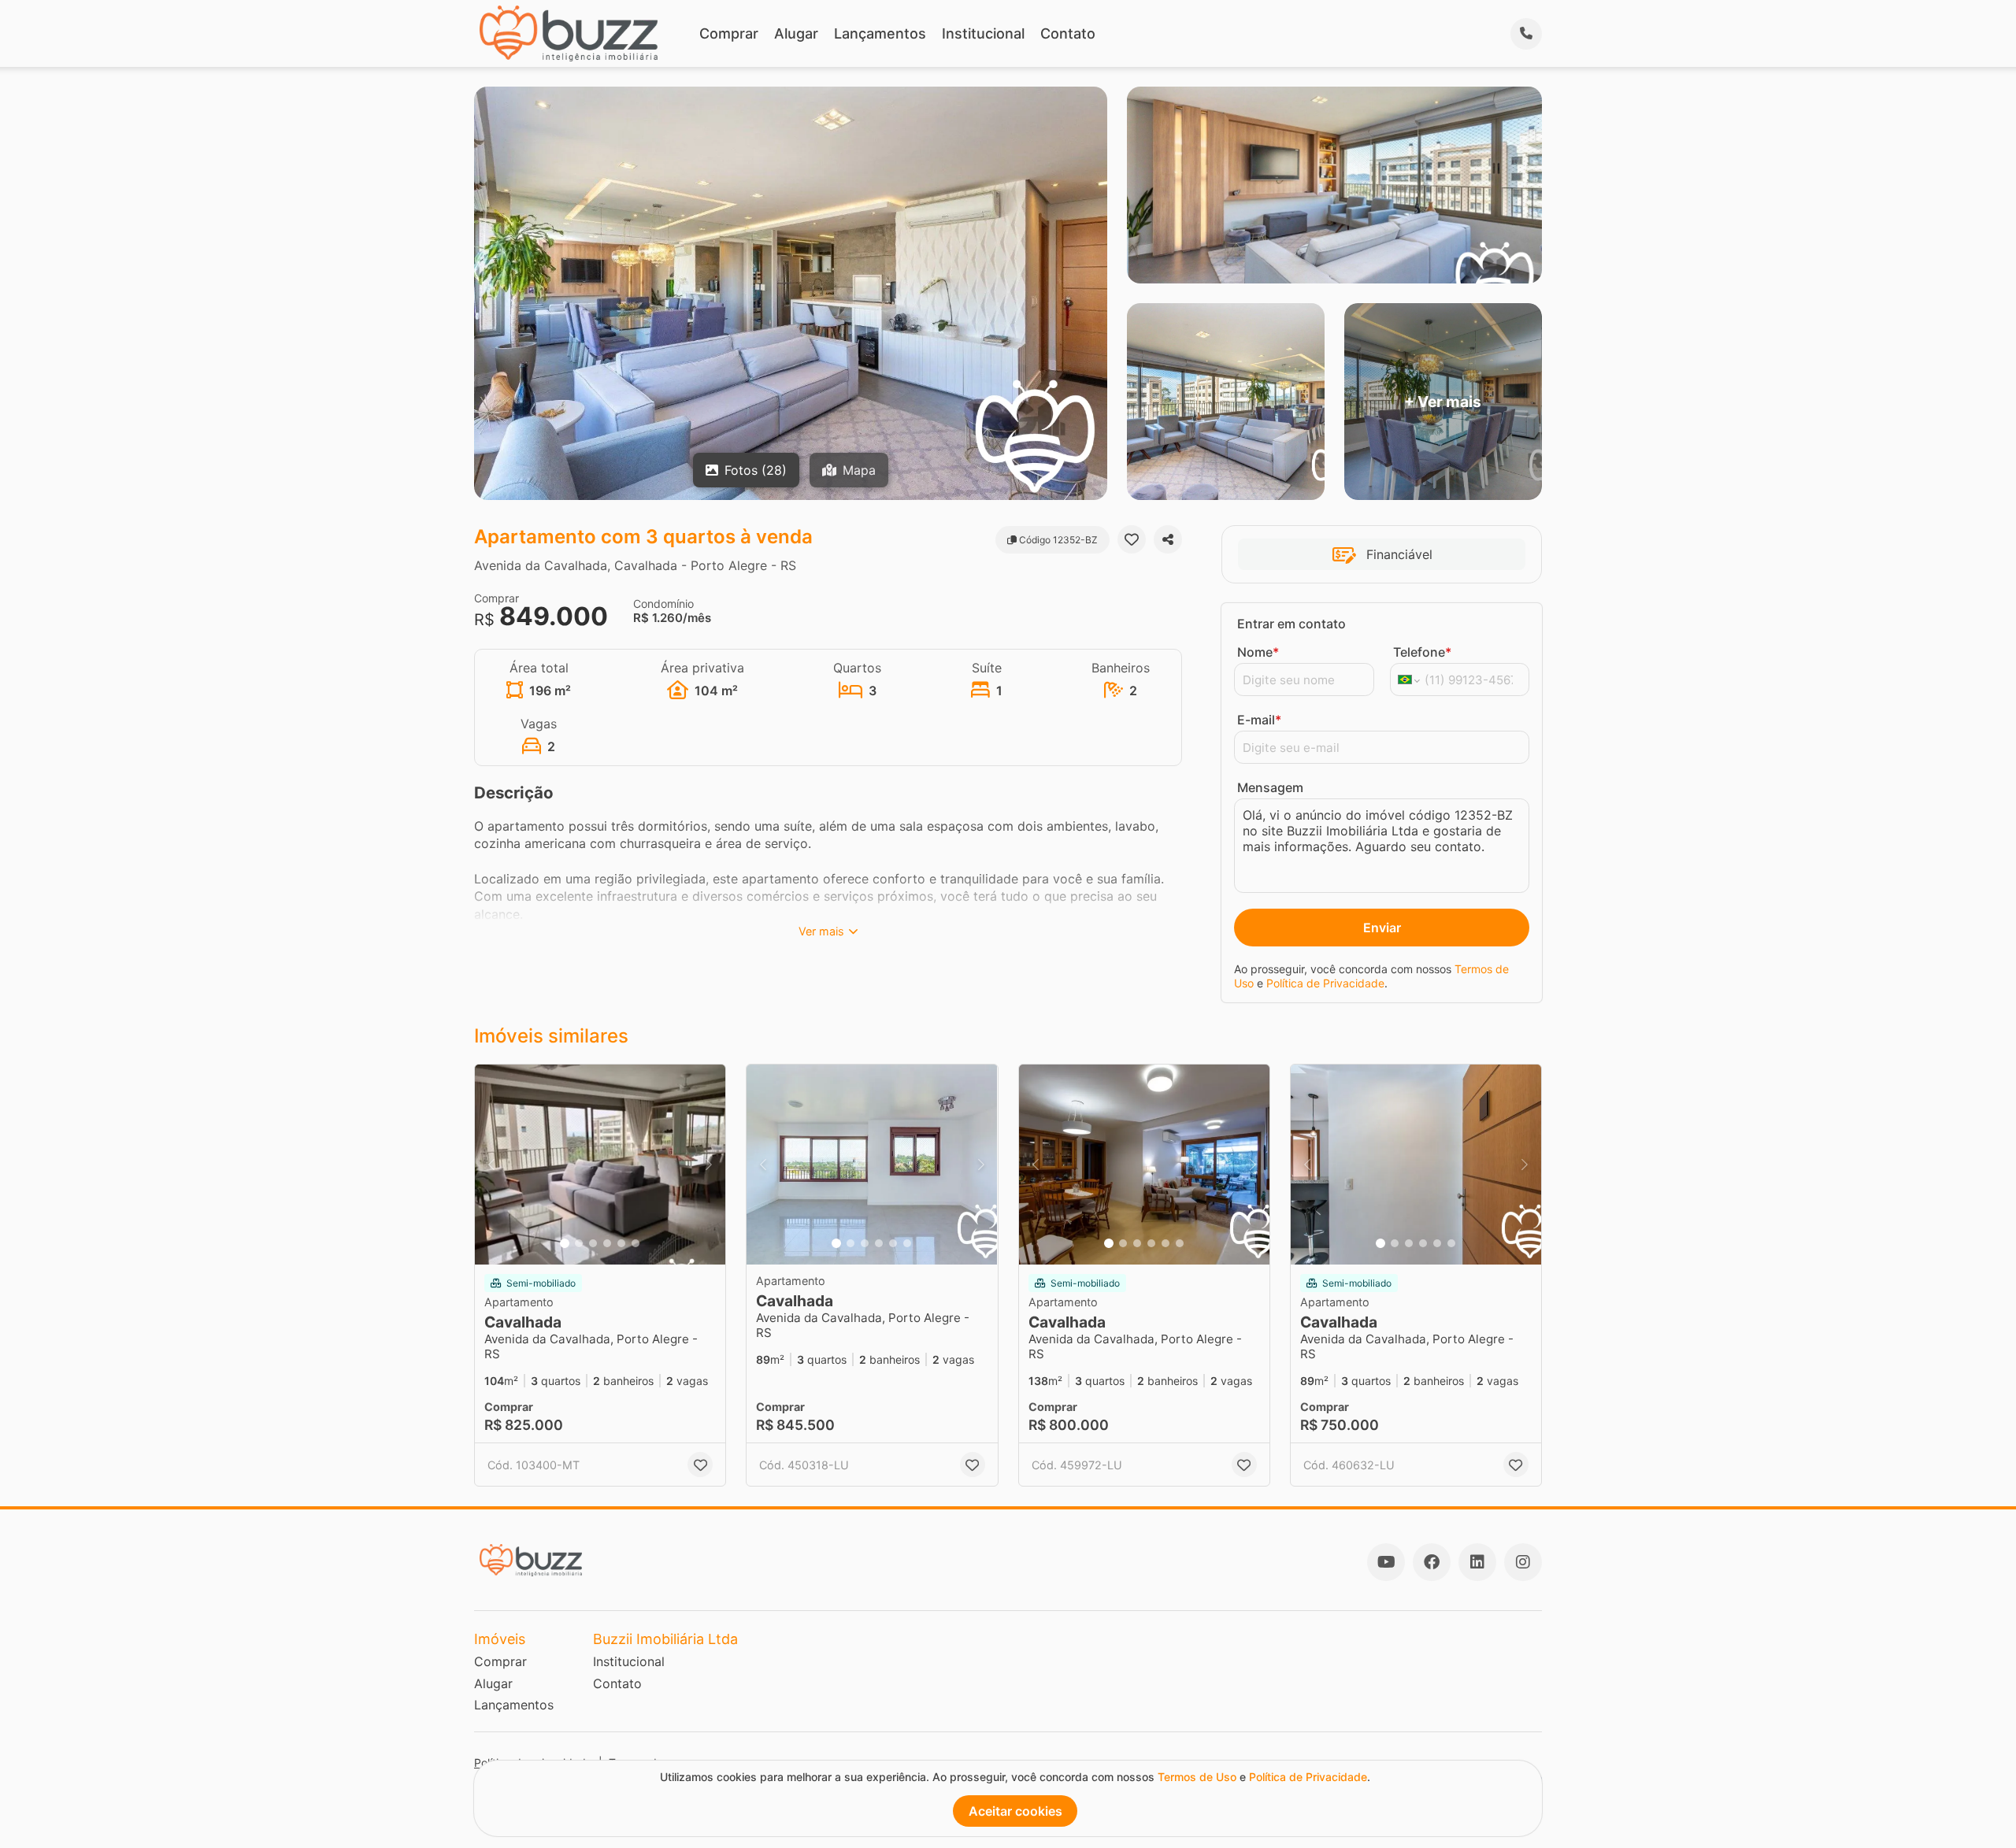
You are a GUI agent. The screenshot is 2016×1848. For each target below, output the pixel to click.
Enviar (1382, 928)
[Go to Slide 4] (607, 1243)
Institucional (983, 33)
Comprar (729, 33)
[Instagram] (1523, 1562)
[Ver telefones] (1526, 34)
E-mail (1259, 720)
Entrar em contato (1291, 624)
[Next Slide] (709, 1165)
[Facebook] (1432, 1562)
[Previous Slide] (491, 1165)
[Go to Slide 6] (636, 1243)
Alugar (796, 33)
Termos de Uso (1197, 1777)
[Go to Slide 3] (593, 1243)
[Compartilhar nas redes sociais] (1168, 539)
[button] (600, 1165)
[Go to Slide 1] (565, 1243)
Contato (1068, 33)
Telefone (1422, 652)
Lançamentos (880, 33)
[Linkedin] (1477, 1562)
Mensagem (1270, 787)
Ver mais (821, 931)
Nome (1258, 652)
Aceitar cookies (1015, 1811)
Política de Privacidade (1325, 983)
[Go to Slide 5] (621, 1243)
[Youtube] (1386, 1562)
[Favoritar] (1132, 539)
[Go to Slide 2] (579, 1243)
